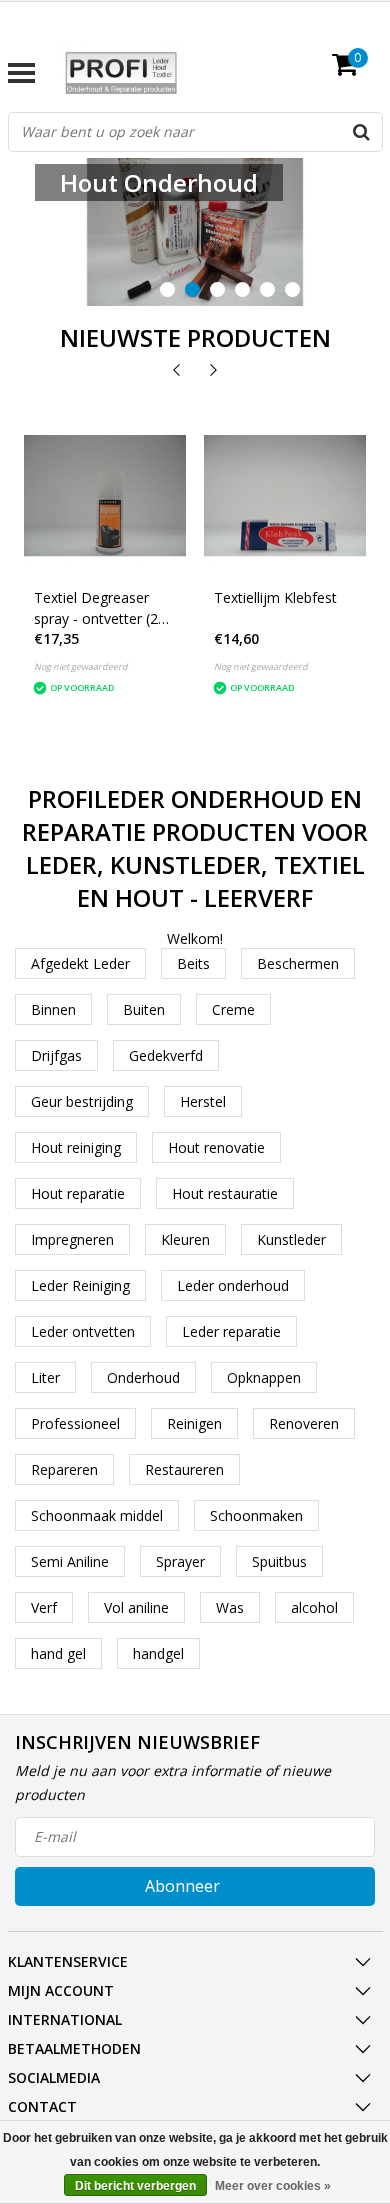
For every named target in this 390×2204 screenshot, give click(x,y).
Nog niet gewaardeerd (81, 666)
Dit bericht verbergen (135, 2186)
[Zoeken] (362, 132)
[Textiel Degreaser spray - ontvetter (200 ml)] (105, 496)
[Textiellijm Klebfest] (285, 496)
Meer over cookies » (273, 2186)
